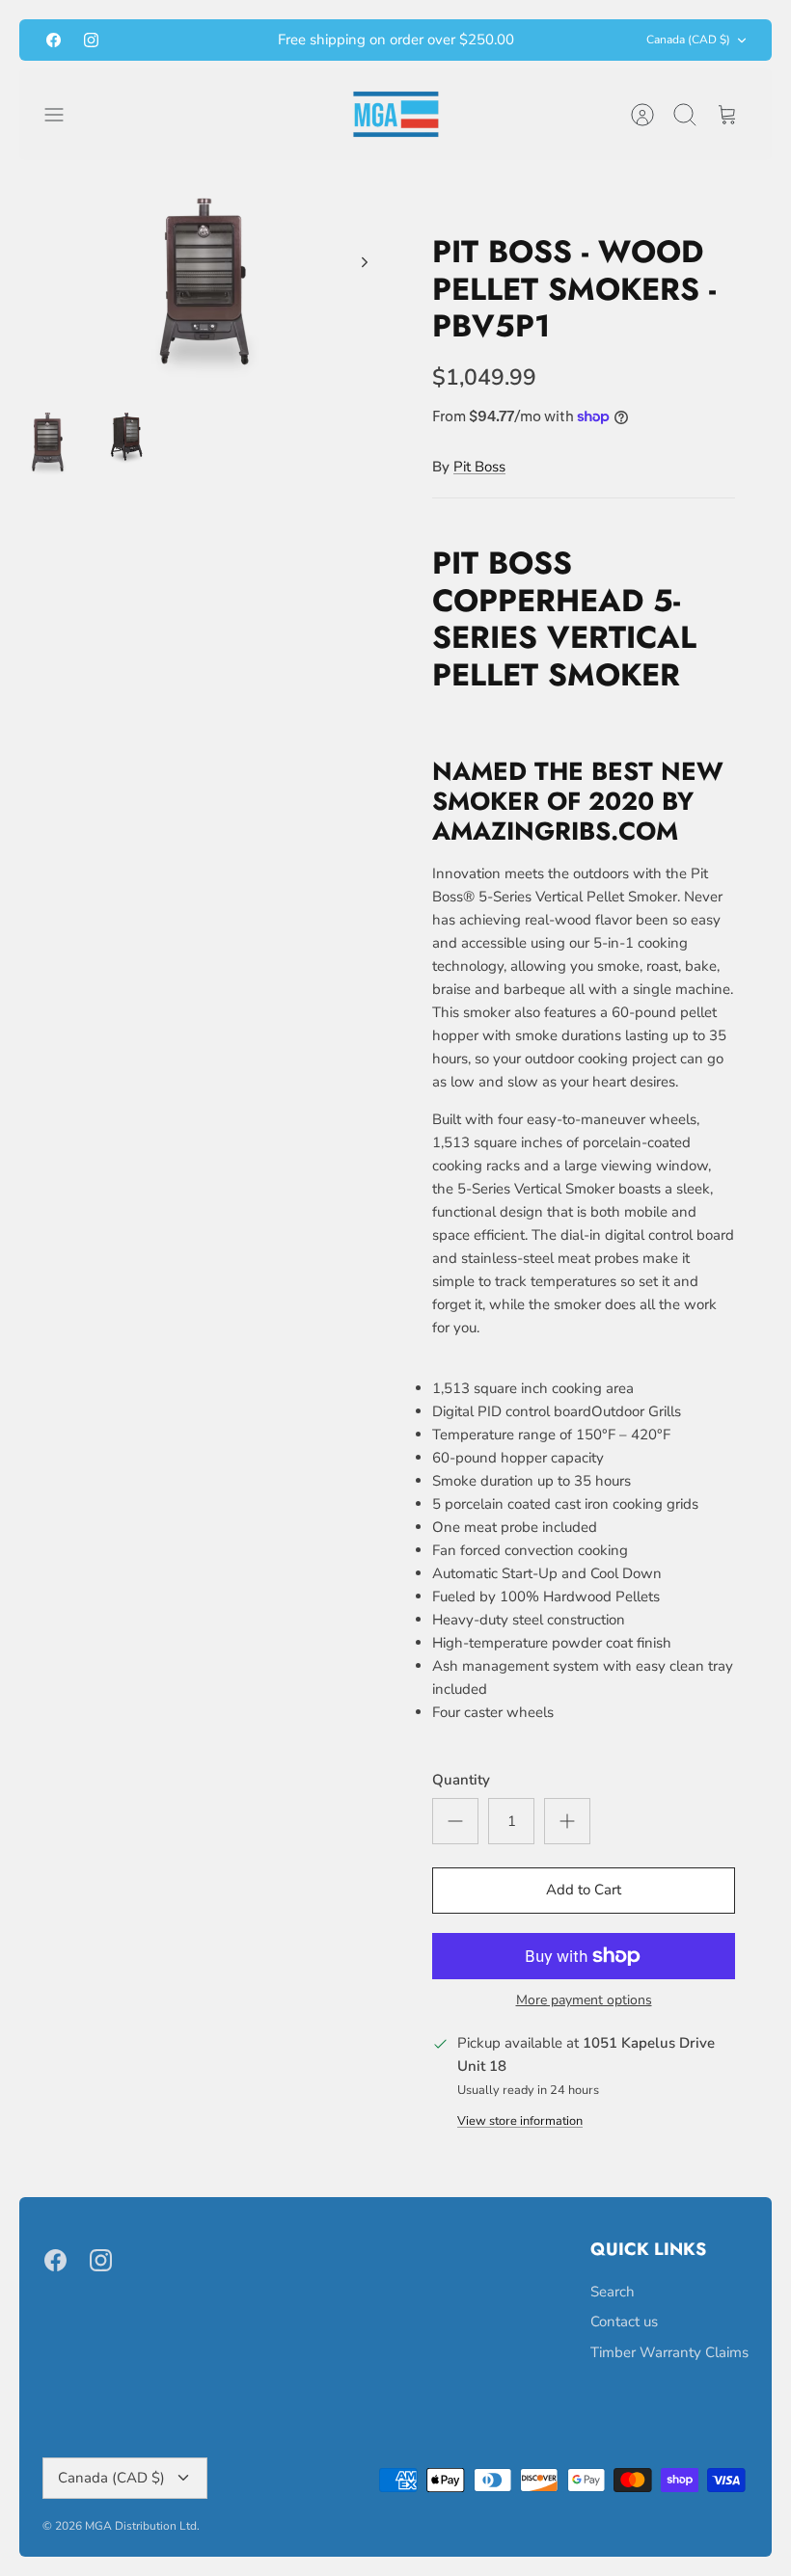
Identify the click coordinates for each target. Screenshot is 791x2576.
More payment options (584, 2001)
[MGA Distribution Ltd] (396, 114)
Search (613, 2292)
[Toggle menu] (64, 115)
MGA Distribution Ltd (141, 2526)
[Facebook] (54, 40)
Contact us (624, 2321)
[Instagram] (91, 40)
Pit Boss (479, 467)
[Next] (558, 40)
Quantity (461, 1780)
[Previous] (233, 40)
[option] (207, 283)
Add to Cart (584, 1890)
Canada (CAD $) (688, 40)
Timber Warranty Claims (669, 2352)
